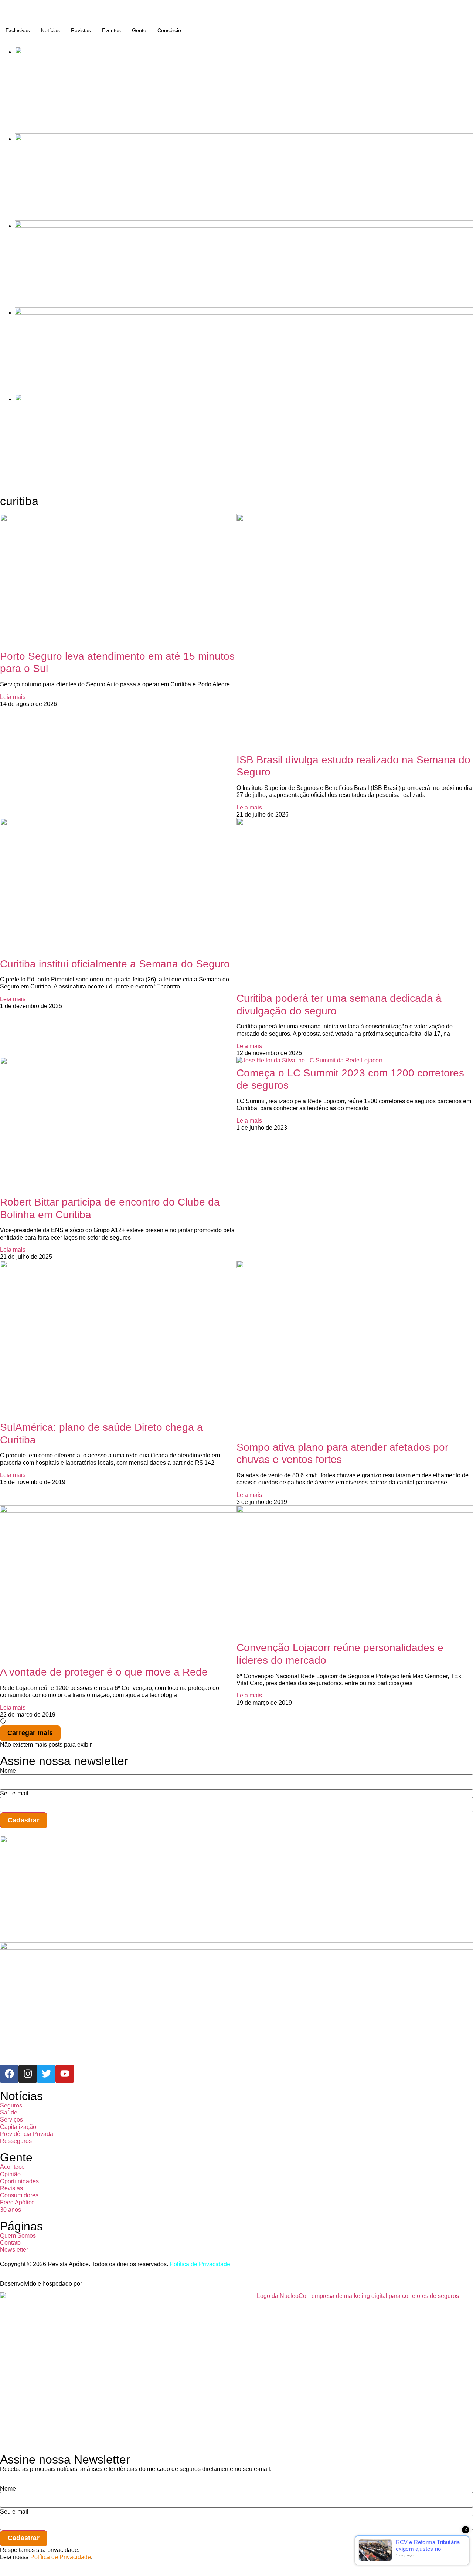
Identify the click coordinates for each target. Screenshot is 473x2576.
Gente (139, 30)
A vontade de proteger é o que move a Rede (104, 1672)
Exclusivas (18, 30)
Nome (8, 1771)
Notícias (50, 30)
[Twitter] (46, 2074)
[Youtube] (65, 2074)
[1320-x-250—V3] (244, 52)
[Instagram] (28, 2074)
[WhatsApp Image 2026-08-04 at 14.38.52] (244, 399)
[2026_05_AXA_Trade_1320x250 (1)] (244, 139)
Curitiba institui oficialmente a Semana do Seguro (115, 964)
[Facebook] (9, 2074)
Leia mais (13, 697)
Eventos (111, 30)
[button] (30, 1733)
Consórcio (169, 30)
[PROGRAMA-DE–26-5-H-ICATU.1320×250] (244, 226)
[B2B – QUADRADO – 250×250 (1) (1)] (46, 1841)
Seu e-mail (14, 1794)
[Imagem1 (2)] (244, 313)
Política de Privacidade (200, 2264)
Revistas (81, 30)
